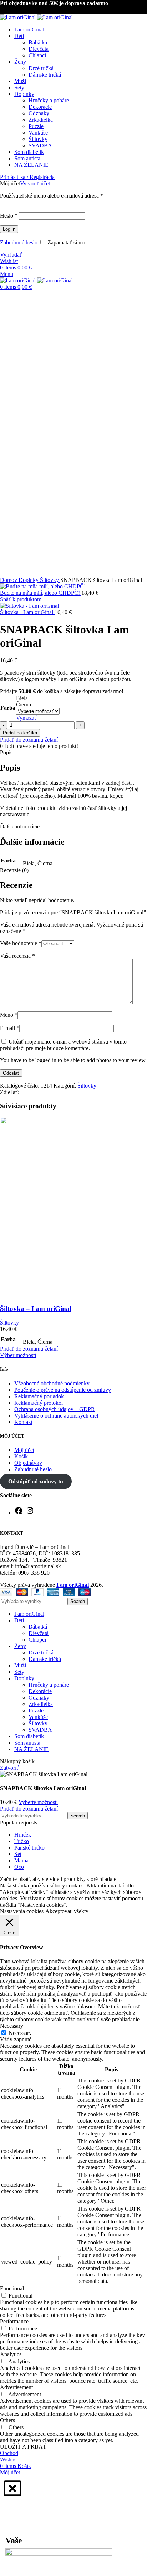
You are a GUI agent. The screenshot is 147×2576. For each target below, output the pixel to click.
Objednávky (28, 1463)
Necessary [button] (12, 2026)
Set (18, 1854)
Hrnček (23, 1835)
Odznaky (39, 1698)
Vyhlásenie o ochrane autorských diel (56, 1416)
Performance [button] (14, 2321)
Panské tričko (29, 1848)
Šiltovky (50, 580)
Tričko (22, 1841)
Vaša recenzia (17, 956)
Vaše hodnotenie (21, 943)
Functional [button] (12, 2288)
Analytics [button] (11, 2354)
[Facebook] (19, 1513)
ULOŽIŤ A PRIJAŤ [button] (23, 2447)
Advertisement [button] (16, 2387)
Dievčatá (39, 1633)
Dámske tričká (45, 1659)
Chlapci (37, 1640)
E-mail (10, 1028)
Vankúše (38, 1717)
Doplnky (29, 580)
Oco (19, 1867)
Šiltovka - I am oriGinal (27, 612)
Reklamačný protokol (39, 1403)
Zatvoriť (9, 1768)
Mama (21, 1860)
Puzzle (36, 1710)
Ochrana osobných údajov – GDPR (55, 1409)
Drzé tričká (41, 1652)
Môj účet (24, 1450)
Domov (9, 580)
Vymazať (26, 718)
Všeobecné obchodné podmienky (52, 1383)
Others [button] (7, 2420)
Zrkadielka (41, 1704)
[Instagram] (30, 1513)
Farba (8, 708)
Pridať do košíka (20, 733)
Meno (9, 1015)
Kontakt (23, 1422)
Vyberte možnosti (38, 1802)
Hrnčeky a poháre (49, 1685)
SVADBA (40, 1730)
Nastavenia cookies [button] (22, 1911)
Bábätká (38, 1627)
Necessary (20, 2033)
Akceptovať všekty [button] (67, 1911)
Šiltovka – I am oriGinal (36, 1309)
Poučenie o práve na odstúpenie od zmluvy (63, 1390)
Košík (21, 1456)
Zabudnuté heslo (33, 1469)
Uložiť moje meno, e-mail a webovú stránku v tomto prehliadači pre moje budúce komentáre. (63, 1045)
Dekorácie (40, 1691)
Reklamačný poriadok (39, 1396)
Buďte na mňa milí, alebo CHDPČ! (41, 593)
